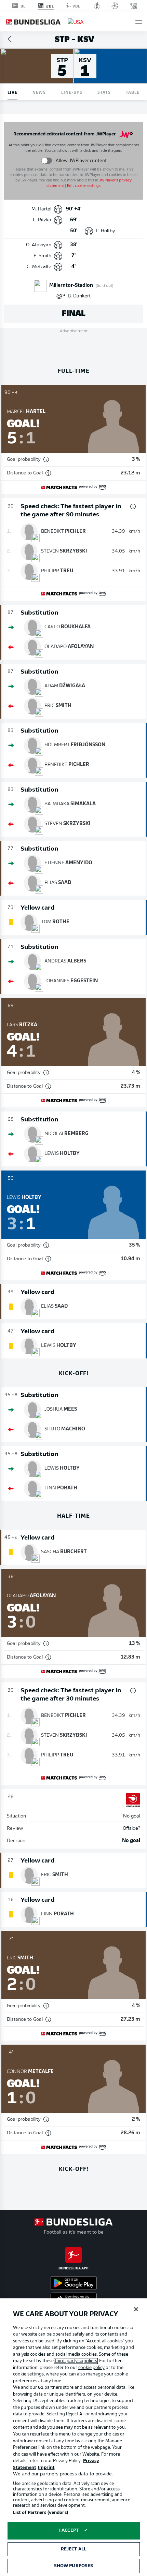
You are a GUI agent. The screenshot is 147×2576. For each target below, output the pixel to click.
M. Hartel (41, 209)
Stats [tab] (104, 92)
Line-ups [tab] (72, 92)
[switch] (47, 160)
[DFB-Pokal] (97, 6)
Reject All (73, 2549)
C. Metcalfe (39, 267)
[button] (139, 22)
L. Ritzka (42, 220)
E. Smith (42, 256)
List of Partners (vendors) (41, 2513)
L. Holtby (105, 231)
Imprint (46, 2468)
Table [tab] (133, 92)
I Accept (69, 2530)
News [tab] (39, 92)
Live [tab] (12, 92)
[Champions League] (115, 6)
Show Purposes (74, 2566)
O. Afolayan (39, 245)
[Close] (136, 2309)
